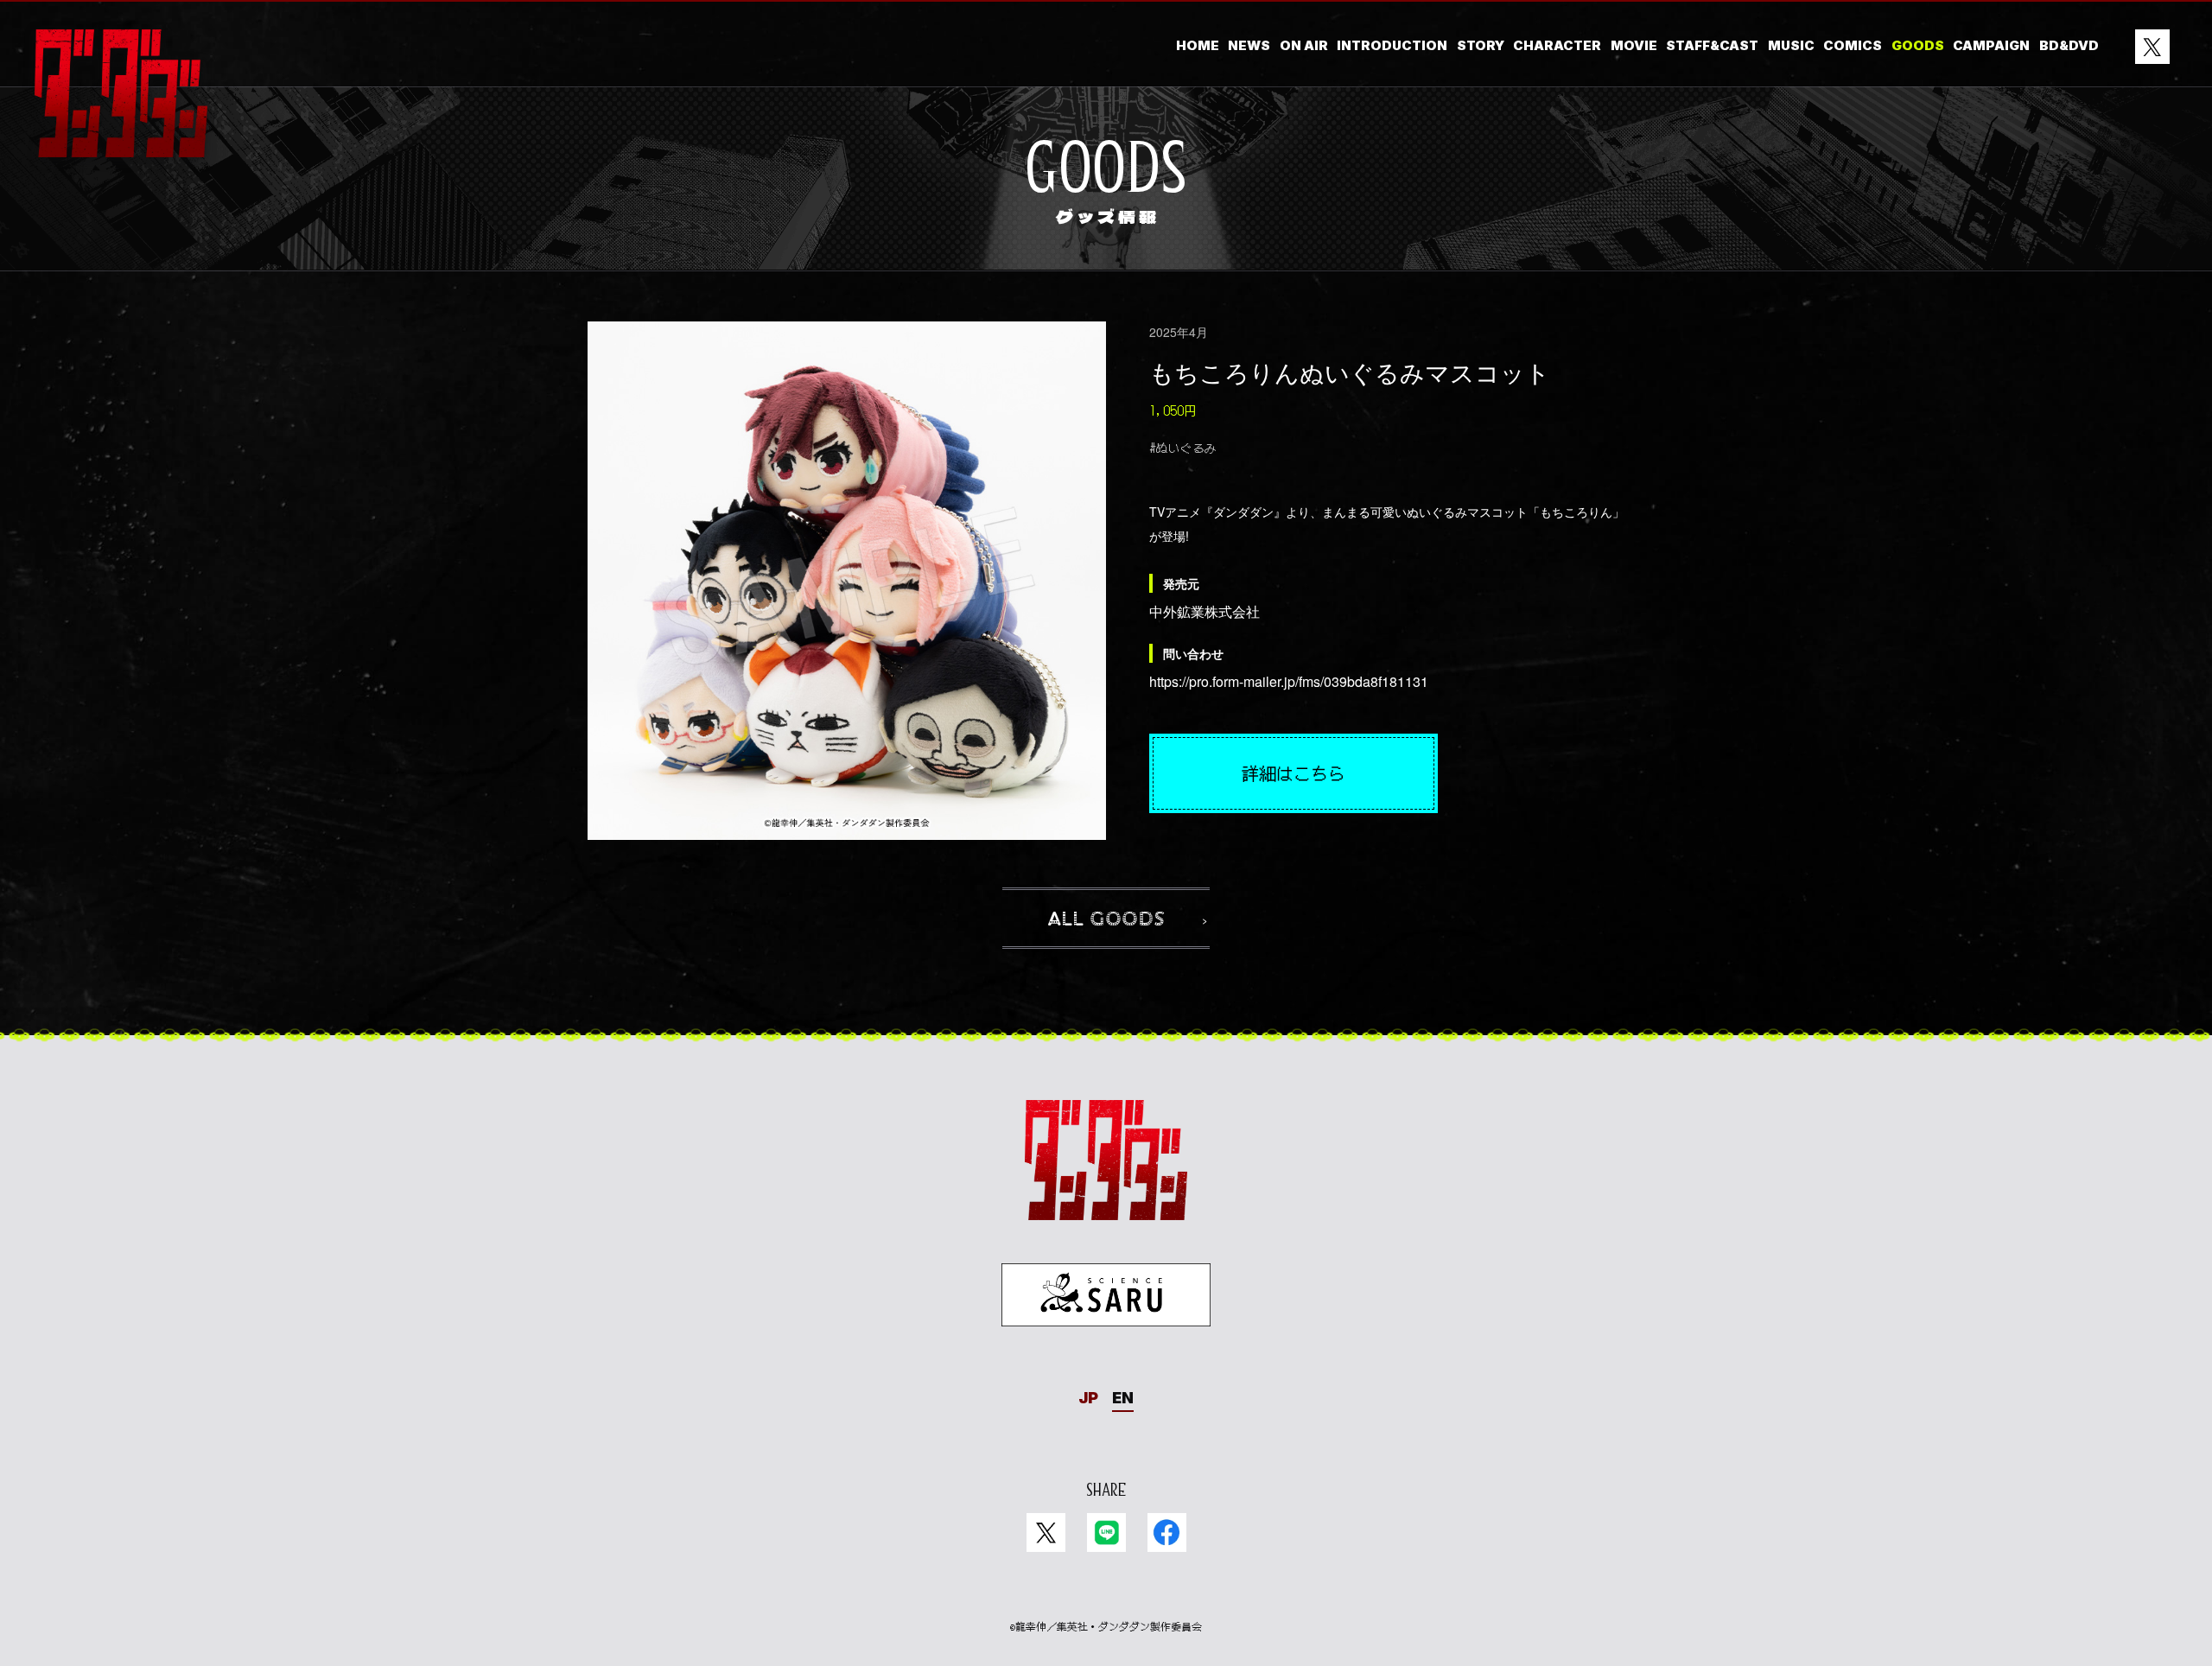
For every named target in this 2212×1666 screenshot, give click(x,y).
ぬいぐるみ (1186, 448)
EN (1123, 1398)
